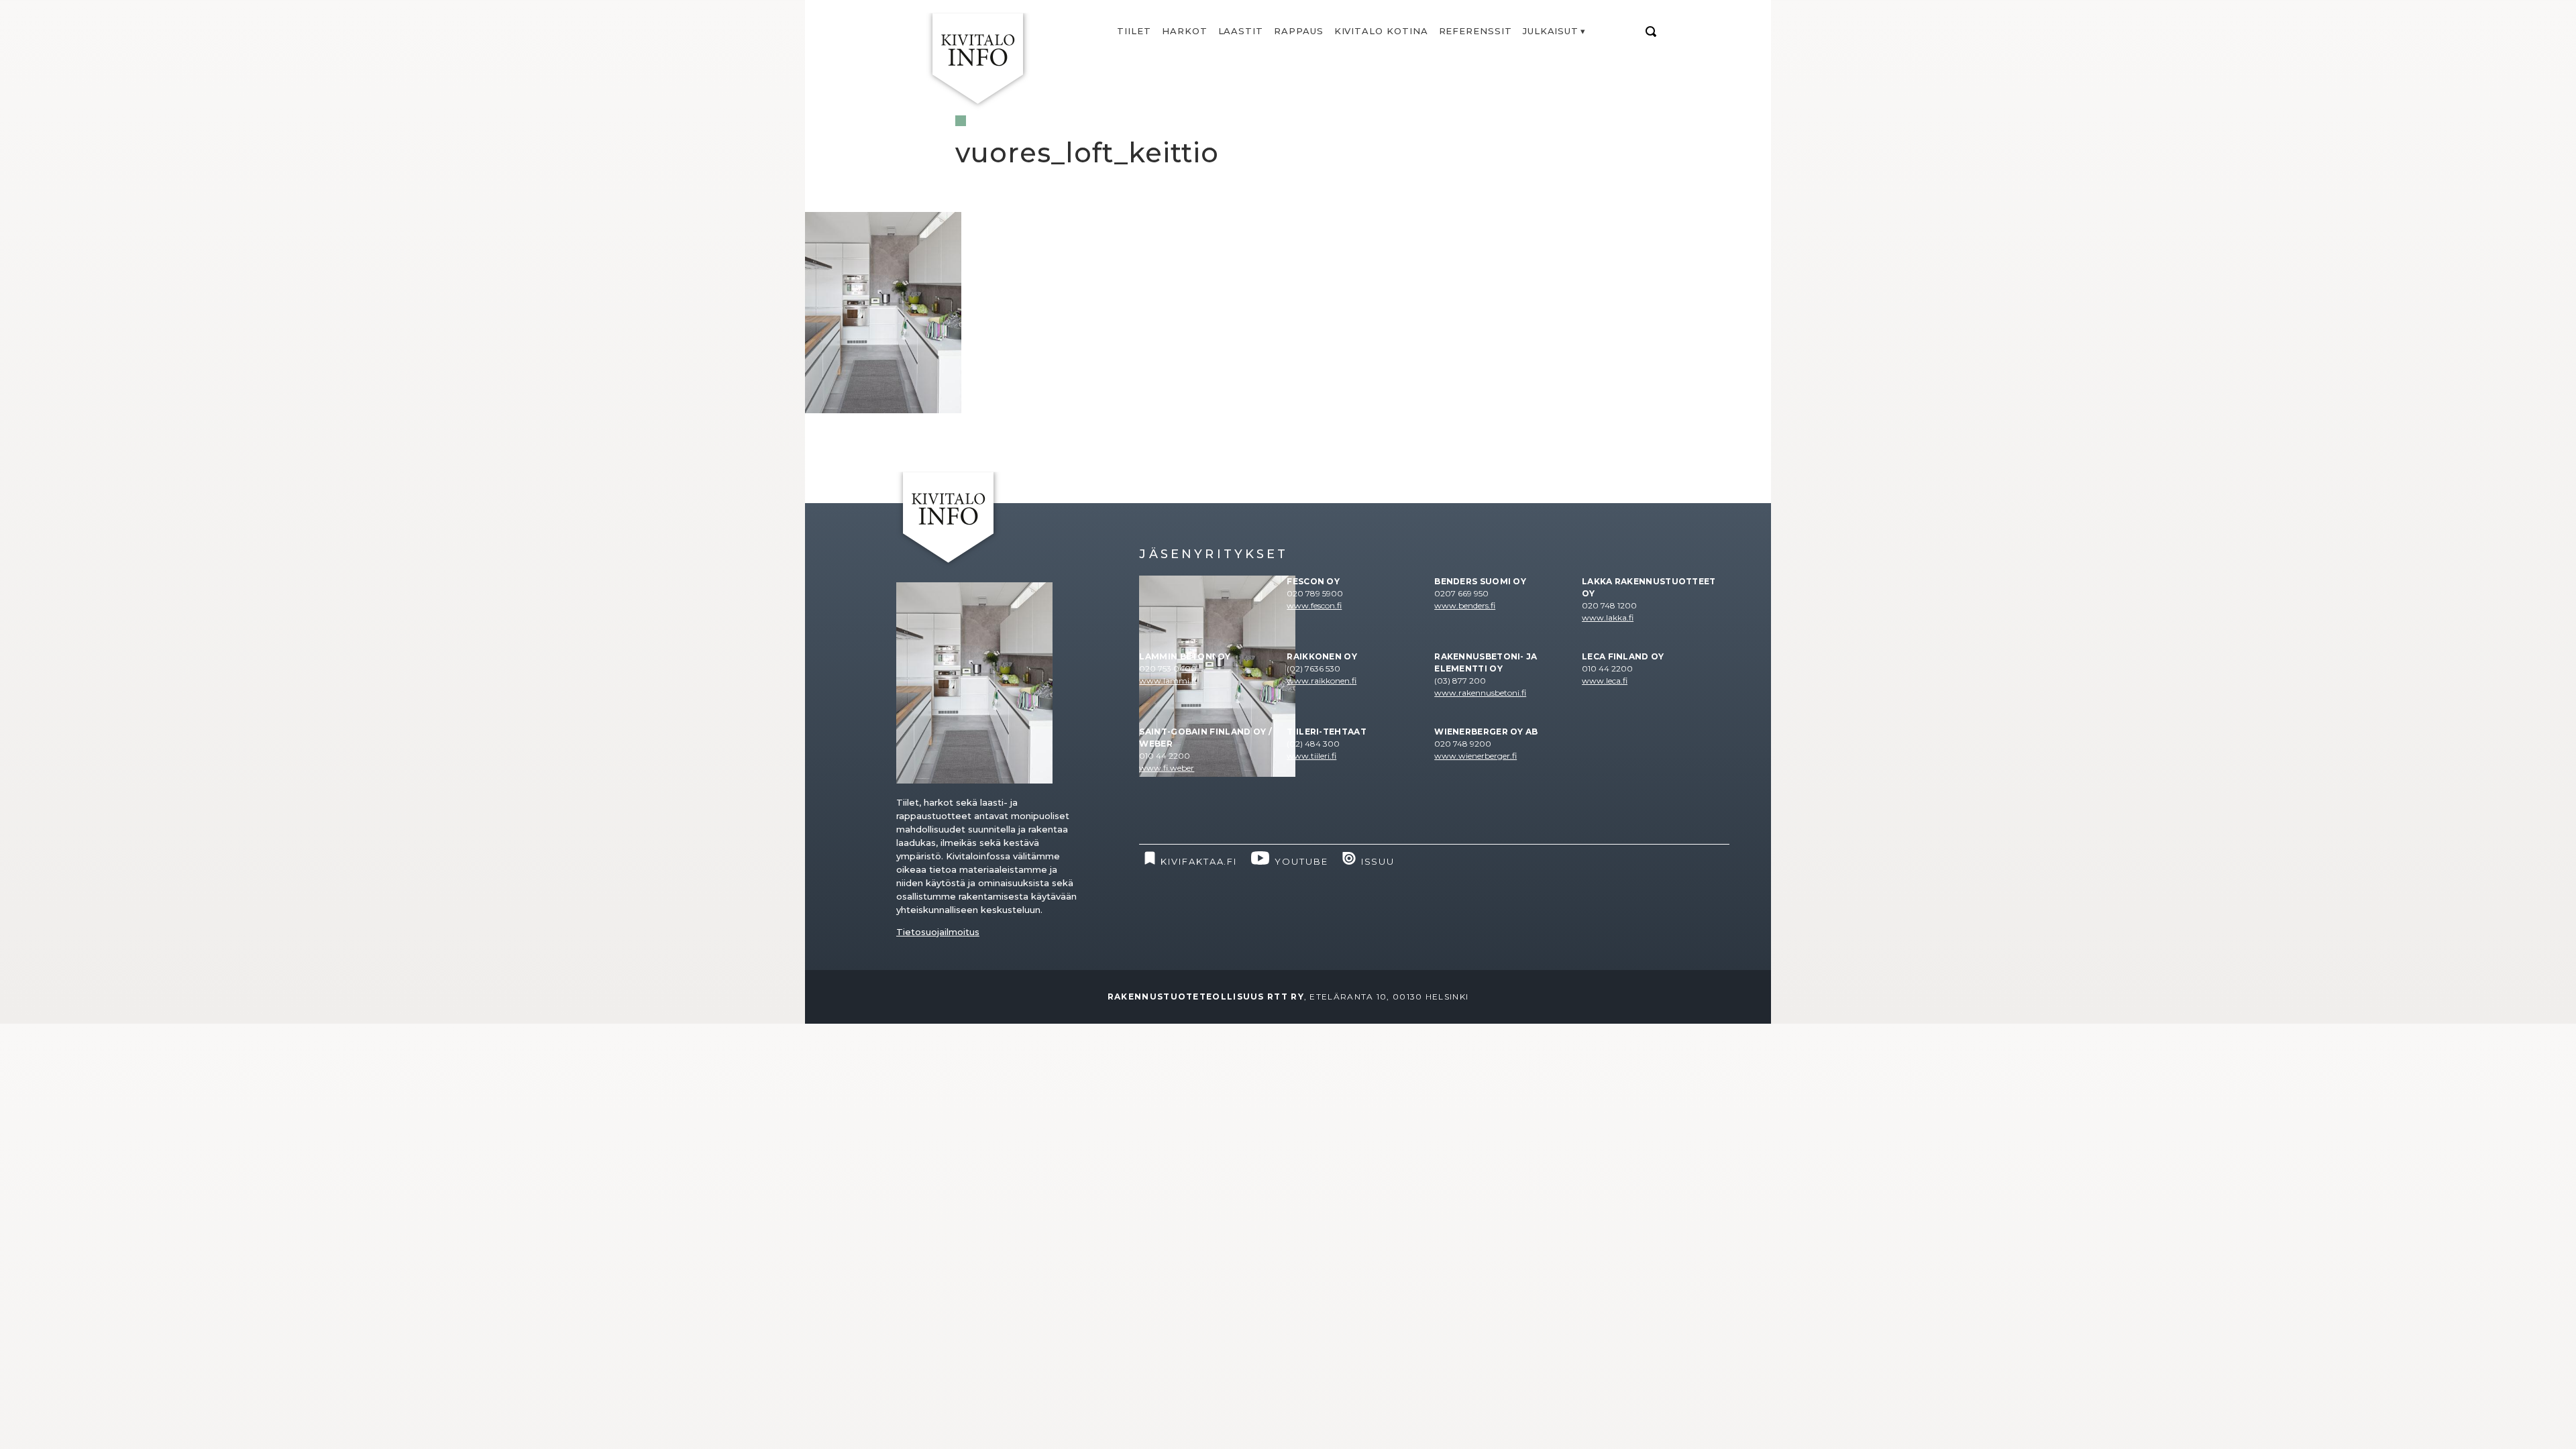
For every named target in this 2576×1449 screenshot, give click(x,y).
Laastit (1241, 31)
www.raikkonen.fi (1322, 681)
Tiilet (1134, 31)
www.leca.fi (1605, 681)
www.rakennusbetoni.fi (1480, 693)
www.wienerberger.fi (1475, 756)
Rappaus (1299, 31)
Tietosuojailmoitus (938, 932)
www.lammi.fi (1168, 681)
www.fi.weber (1167, 768)
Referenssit (1475, 31)
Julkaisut (1551, 31)
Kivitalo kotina (1381, 31)
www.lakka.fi (1608, 618)
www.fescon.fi (1314, 605)
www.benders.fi (1465, 605)
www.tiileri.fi (1311, 756)
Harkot (1185, 31)
